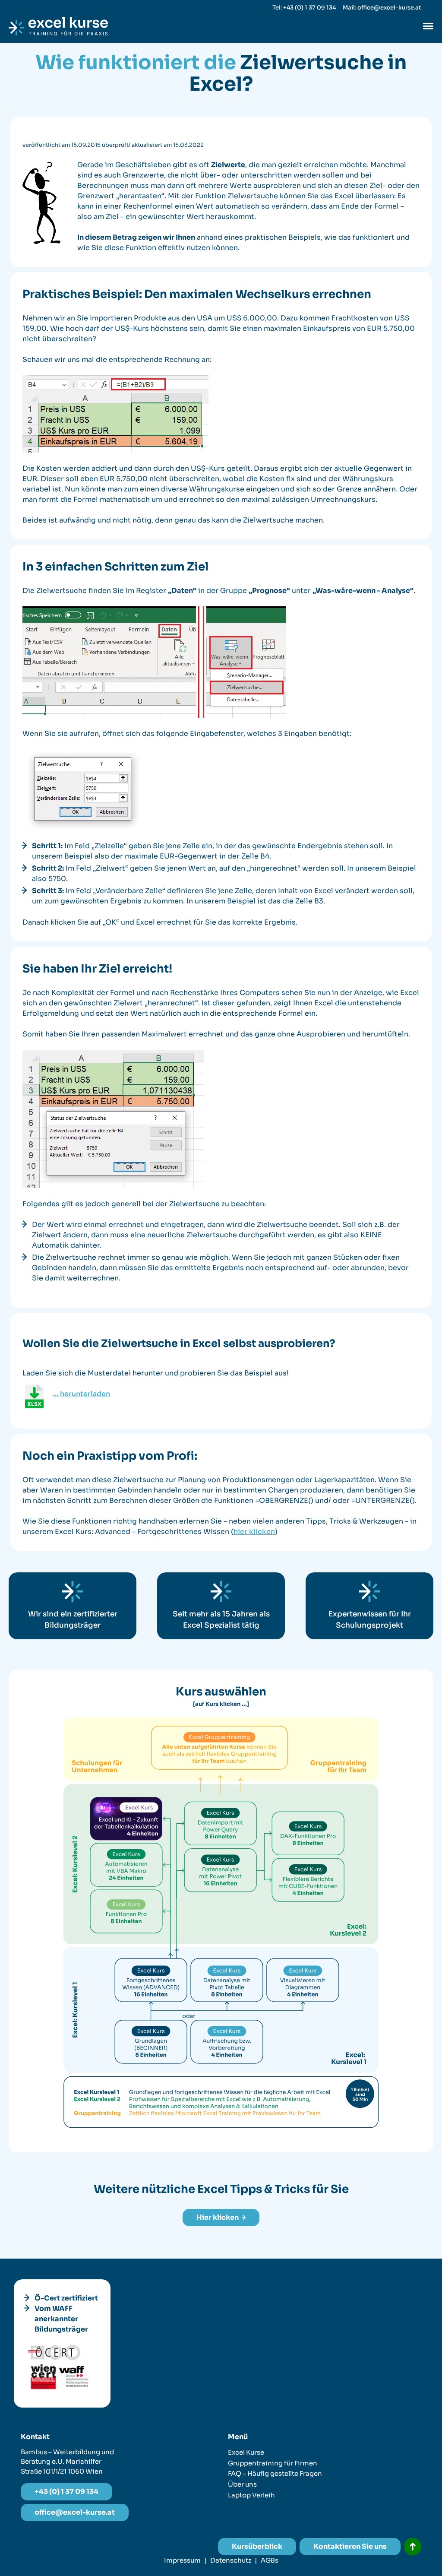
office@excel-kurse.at (75, 2512)
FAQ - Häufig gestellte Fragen (275, 2473)
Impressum (182, 2560)
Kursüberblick (257, 2546)
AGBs (270, 2560)
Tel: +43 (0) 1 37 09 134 (304, 8)
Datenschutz (231, 2560)
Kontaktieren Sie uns (350, 2546)
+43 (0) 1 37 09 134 (66, 2492)
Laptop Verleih (251, 2495)
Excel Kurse (246, 2452)
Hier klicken (218, 2217)
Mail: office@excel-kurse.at (382, 8)
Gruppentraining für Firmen (273, 2463)
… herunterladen (81, 1394)
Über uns (242, 2484)
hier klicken (254, 1532)
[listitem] (151, 2042)
